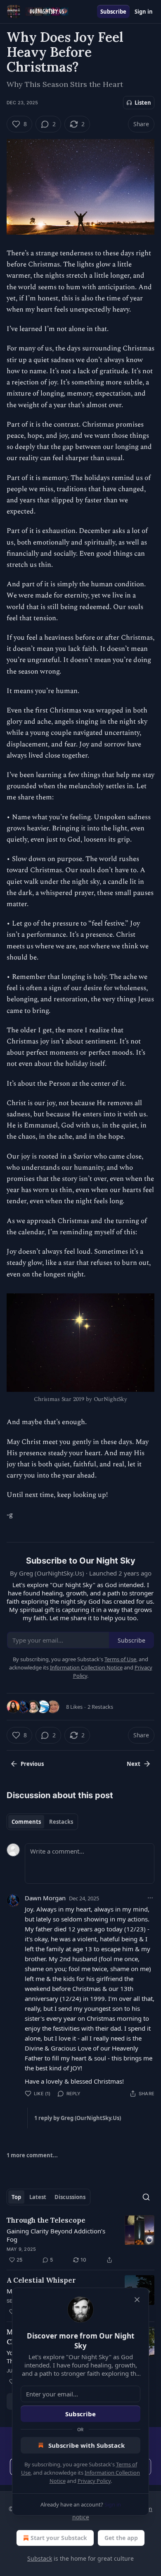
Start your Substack (59, 2538)
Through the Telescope (46, 2220)
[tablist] (42, 1822)
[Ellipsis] (150, 1898)
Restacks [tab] (61, 1822)
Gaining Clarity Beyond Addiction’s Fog (56, 2235)
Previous (32, 1764)
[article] (80, 2240)
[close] (137, 2300)
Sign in (144, 12)
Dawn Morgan (45, 1898)
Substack (40, 2558)
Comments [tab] (26, 1822)
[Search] (146, 2197)
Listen (143, 103)
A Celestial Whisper (41, 2280)
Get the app (121, 2538)
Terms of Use (120, 1659)
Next (134, 1764)
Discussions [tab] (70, 2197)
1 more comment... (32, 2155)
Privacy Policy (94, 2481)
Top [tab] (16, 2197)
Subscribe (113, 12)
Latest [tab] (38, 2197)
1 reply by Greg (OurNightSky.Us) (78, 2118)
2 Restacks (100, 1707)
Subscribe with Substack (86, 2445)
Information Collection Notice (86, 1667)
